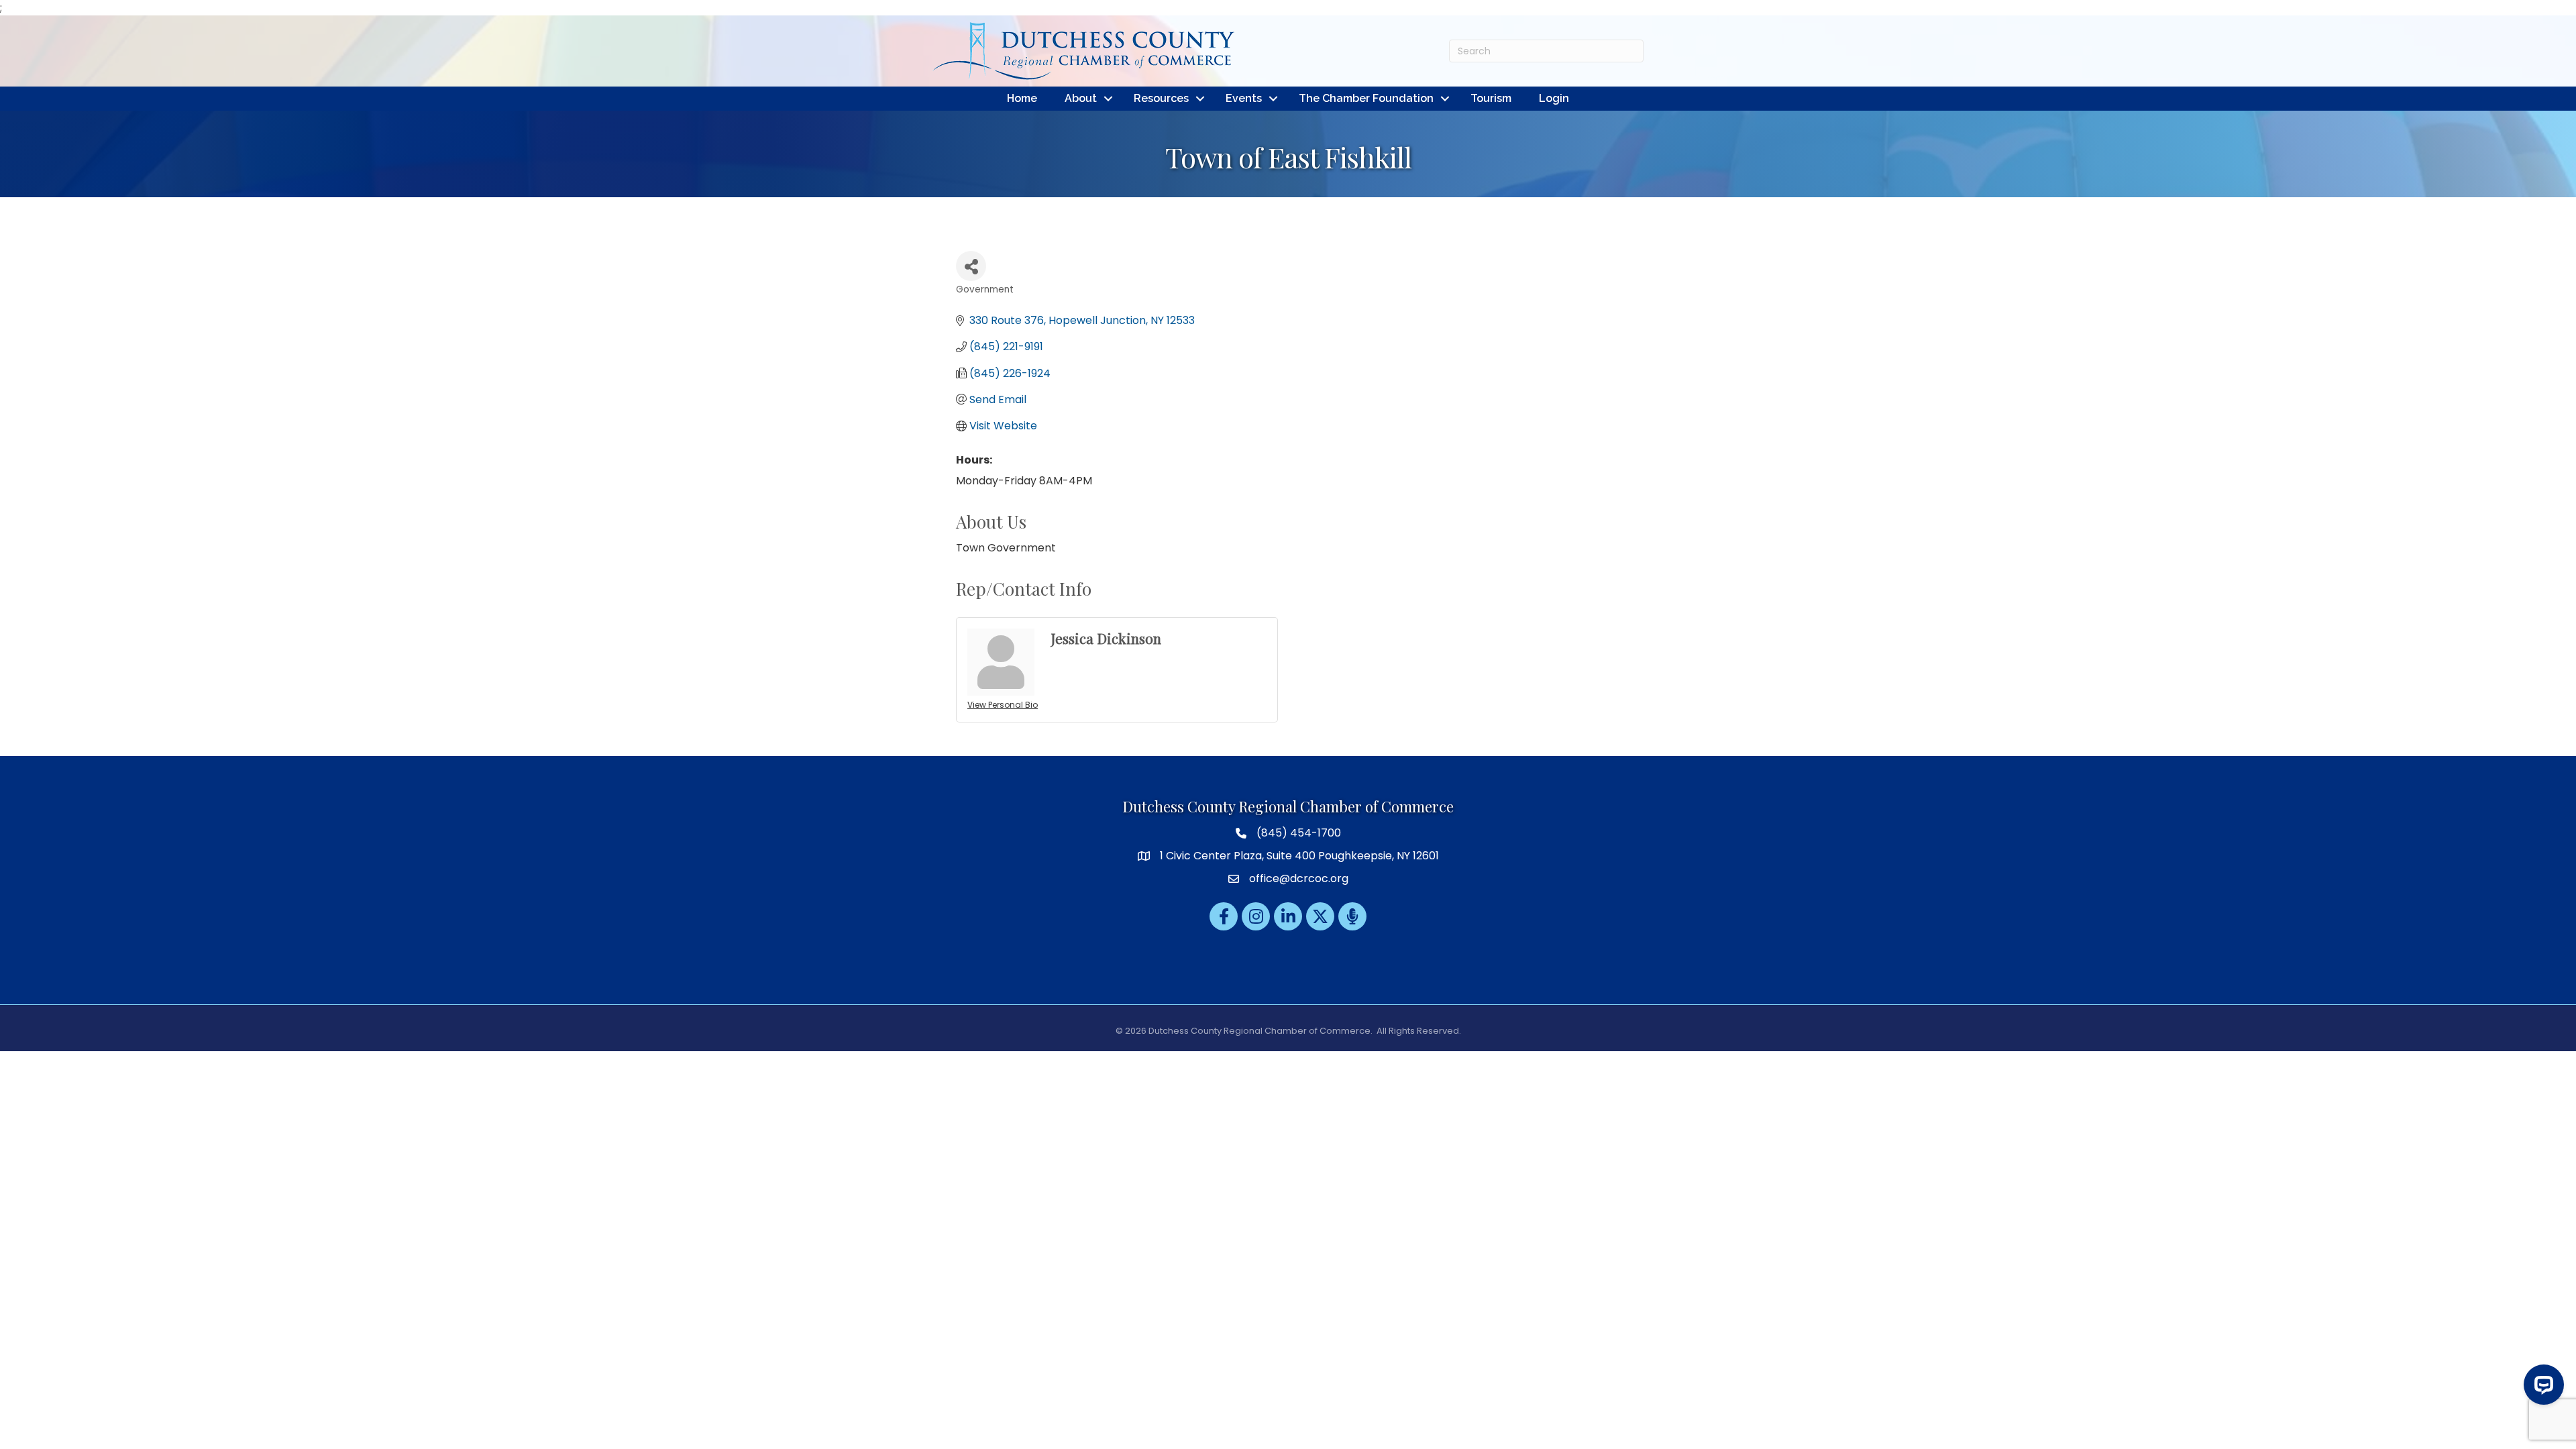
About (1081, 98)
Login (1554, 98)
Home (1022, 98)
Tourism (1491, 98)
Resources (1161, 98)
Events (1244, 98)
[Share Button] (971, 266)
